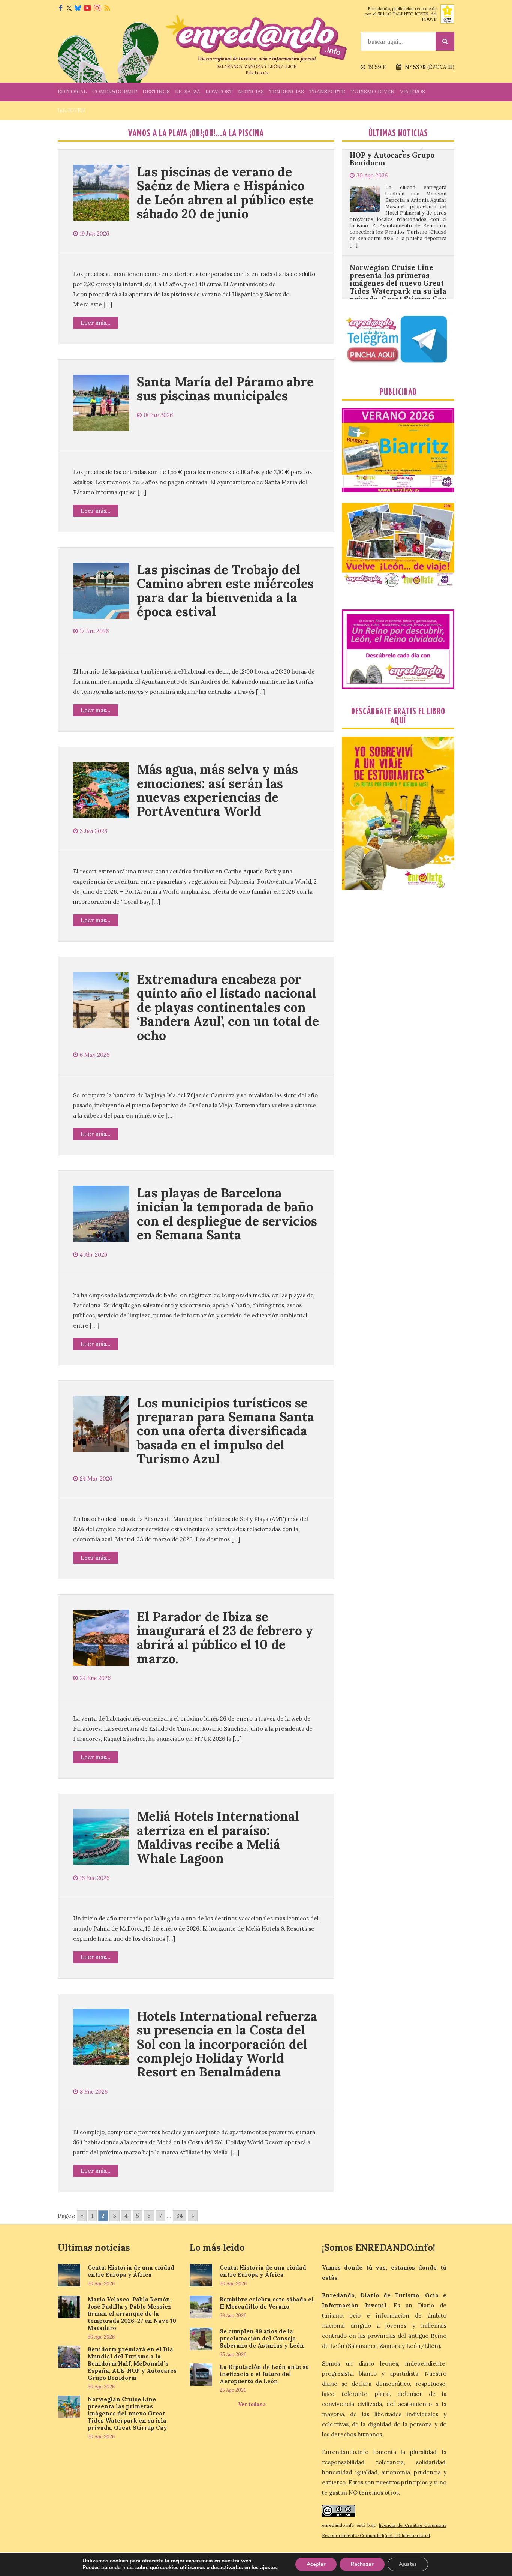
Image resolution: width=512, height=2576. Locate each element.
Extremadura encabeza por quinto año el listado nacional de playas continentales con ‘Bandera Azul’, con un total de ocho (228, 1007)
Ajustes (408, 2564)
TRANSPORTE (327, 92)
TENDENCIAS (287, 92)
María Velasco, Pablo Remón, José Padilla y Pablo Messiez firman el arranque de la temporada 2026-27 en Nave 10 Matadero (132, 2314)
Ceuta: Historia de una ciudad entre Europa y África (131, 2271)
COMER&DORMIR (115, 92)
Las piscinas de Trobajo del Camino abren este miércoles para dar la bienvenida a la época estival (225, 590)
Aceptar (316, 2564)
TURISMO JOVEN (373, 92)
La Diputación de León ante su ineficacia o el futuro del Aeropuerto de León (264, 2374)
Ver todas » (252, 2404)
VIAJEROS (412, 92)
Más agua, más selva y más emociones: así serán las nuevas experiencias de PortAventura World (217, 790)
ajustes (269, 2568)
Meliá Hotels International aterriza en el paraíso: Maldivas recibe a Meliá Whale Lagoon (218, 1837)
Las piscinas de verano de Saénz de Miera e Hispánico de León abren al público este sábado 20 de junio (225, 193)
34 (180, 2216)
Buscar (445, 41)
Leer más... (96, 323)
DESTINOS (156, 92)
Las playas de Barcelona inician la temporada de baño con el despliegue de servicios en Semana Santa (227, 1214)
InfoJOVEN (71, 110)
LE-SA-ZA (188, 92)
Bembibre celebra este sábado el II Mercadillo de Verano (267, 2303)
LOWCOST (219, 92)
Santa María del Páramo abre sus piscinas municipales (225, 389)
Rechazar (362, 2564)
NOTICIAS (251, 92)
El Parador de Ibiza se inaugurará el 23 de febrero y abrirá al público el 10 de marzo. (225, 1638)
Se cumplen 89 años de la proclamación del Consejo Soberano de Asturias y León (262, 2338)
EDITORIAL (72, 92)
